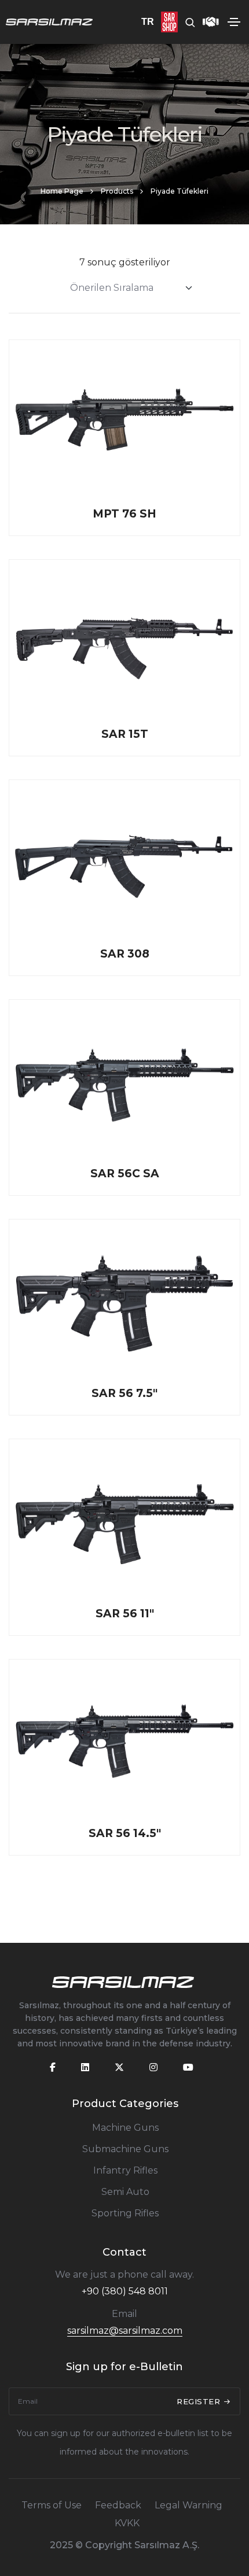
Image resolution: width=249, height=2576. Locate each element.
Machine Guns (125, 2128)
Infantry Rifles (125, 2170)
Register (200, 2401)
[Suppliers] (207, 22)
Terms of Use (52, 2505)
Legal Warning (188, 2505)
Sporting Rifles (125, 2213)
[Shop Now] (166, 22)
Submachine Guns (125, 2149)
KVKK (127, 2523)
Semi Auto (125, 2192)
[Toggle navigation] (234, 22)
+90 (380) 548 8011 (125, 2291)
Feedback (118, 2505)
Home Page (62, 191)
